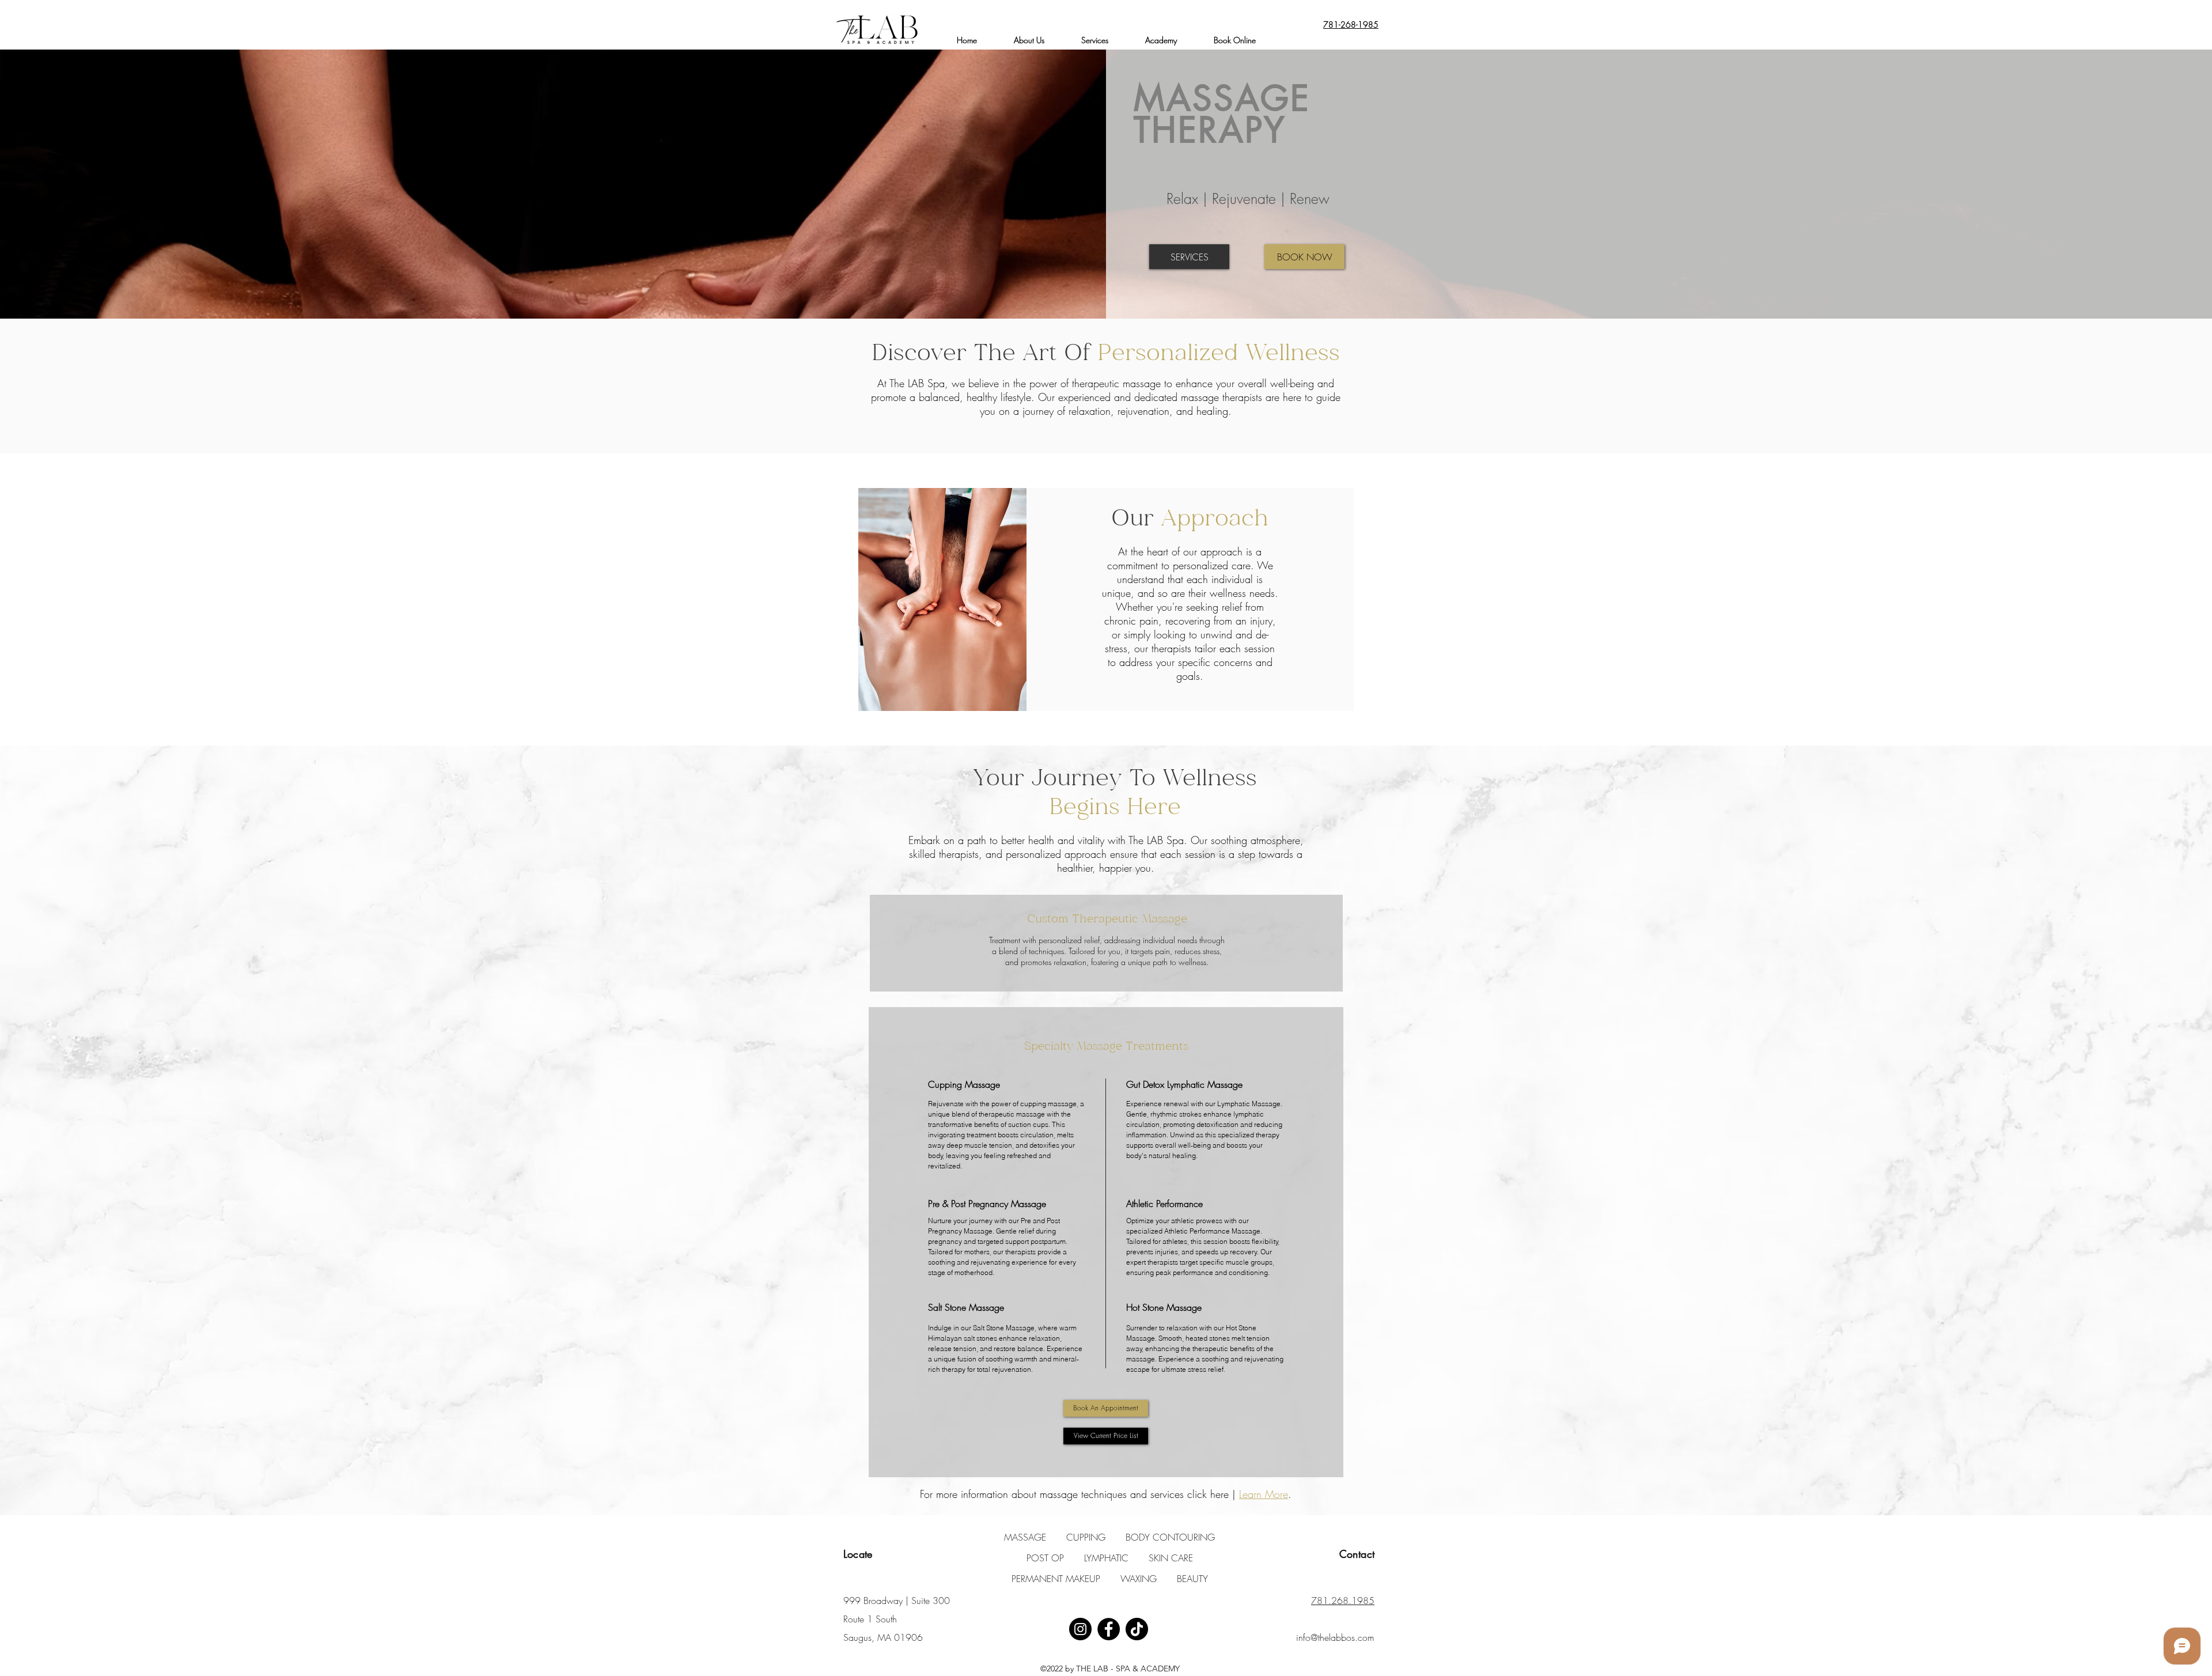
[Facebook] (1109, 1629)
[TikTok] (1137, 1629)
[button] (1095, 40)
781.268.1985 (1343, 1601)
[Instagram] (1080, 1629)
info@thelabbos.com (1335, 1637)
